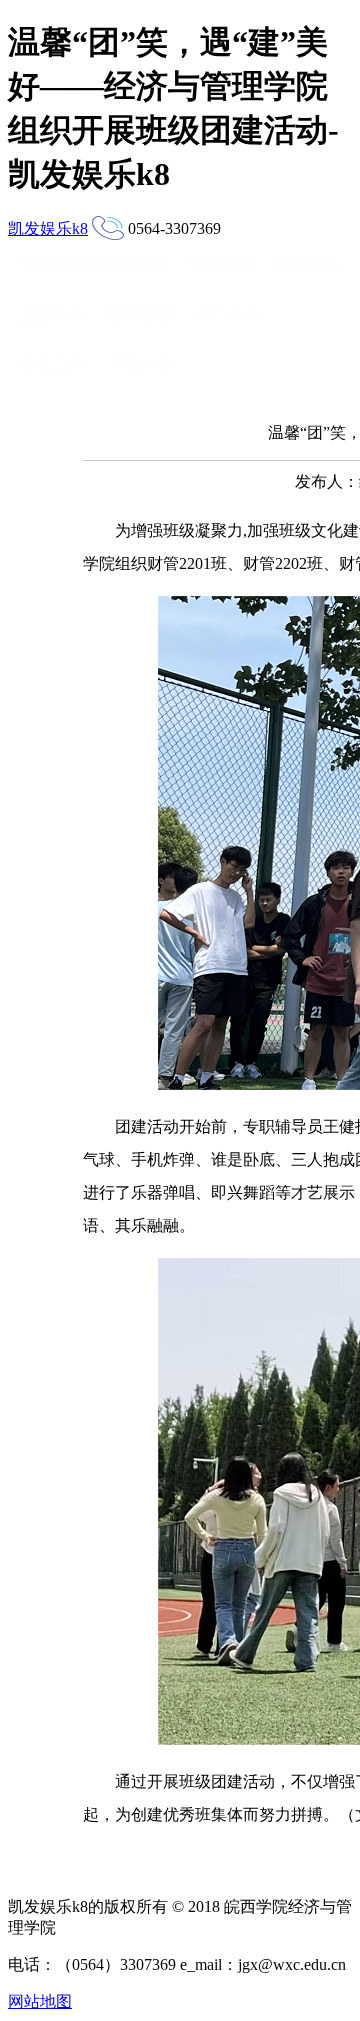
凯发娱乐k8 (48, 228)
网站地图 (40, 2001)
